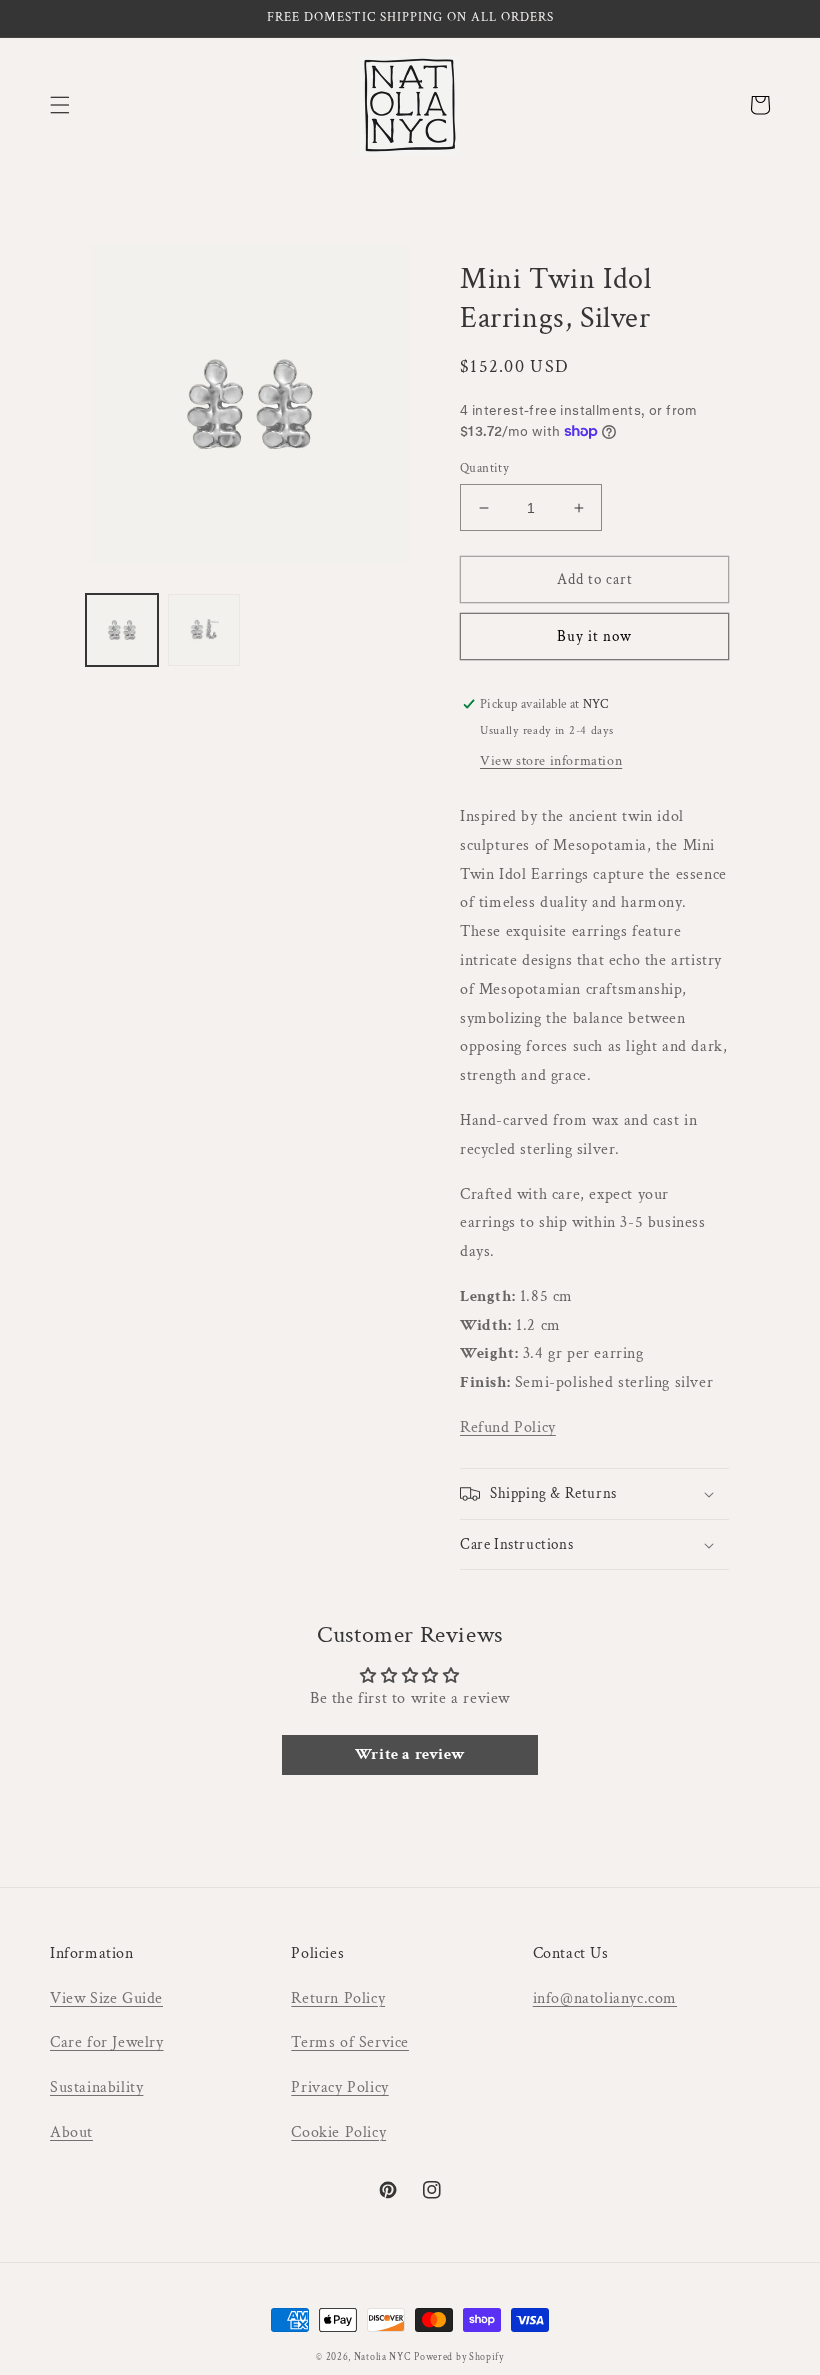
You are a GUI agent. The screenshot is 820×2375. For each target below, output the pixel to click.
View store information (551, 761)
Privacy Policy (339, 2087)
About (71, 2132)
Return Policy (338, 1998)
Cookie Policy (338, 2132)
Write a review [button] (410, 1754)
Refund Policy (508, 1427)
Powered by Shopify (459, 2357)
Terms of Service (350, 2042)
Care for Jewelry (107, 2042)
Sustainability (96, 2087)
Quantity (484, 468)
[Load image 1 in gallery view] (122, 630)
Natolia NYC (382, 2357)
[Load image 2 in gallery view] (204, 630)
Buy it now (594, 636)
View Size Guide (106, 1998)
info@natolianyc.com (605, 1998)
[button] (60, 105)
